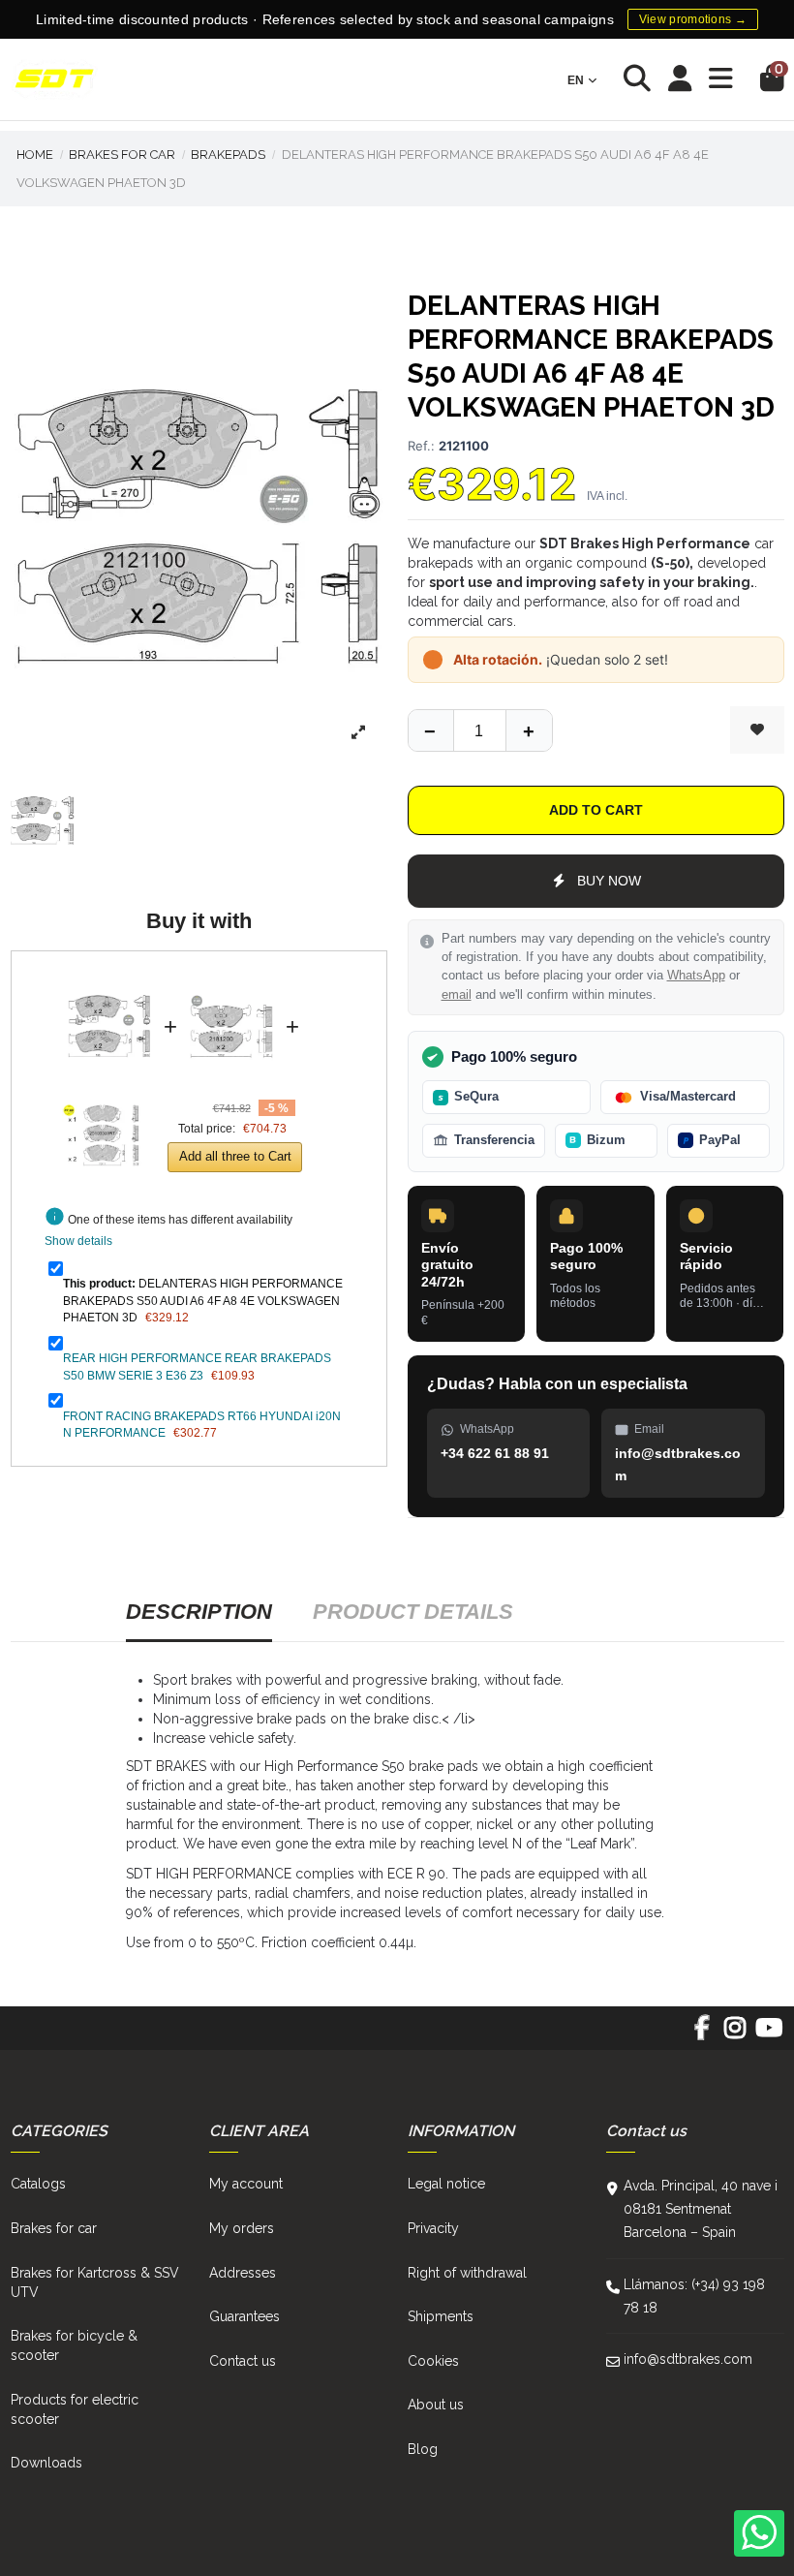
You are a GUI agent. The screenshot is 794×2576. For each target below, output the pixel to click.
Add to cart (596, 810)
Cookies (433, 2361)
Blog (423, 2449)
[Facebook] (702, 2034)
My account (246, 2184)
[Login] (680, 80)
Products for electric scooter (75, 2409)
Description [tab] (199, 1612)
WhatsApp (696, 976)
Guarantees (244, 2316)
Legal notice (446, 2184)
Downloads (46, 2463)
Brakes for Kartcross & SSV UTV (95, 2282)
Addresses (243, 2273)
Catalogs (38, 2184)
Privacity (433, 2228)
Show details (78, 1241)
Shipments (441, 2316)
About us (436, 2405)
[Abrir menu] (721, 79)
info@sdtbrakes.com (688, 2359)
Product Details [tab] (413, 1612)
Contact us (243, 2361)
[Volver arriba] (529, 730)
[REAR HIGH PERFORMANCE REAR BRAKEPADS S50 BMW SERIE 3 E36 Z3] (231, 980)
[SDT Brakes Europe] (54, 80)
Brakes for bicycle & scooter (74, 2345)
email (457, 995)
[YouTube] (768, 2034)
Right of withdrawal (467, 2273)
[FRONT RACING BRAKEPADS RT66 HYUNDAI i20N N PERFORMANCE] (104, 1090)
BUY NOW (609, 881)
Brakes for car (54, 2228)
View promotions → (693, 19)
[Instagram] (735, 2034)
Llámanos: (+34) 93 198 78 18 (694, 2296)
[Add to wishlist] (757, 730)
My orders (242, 2228)
